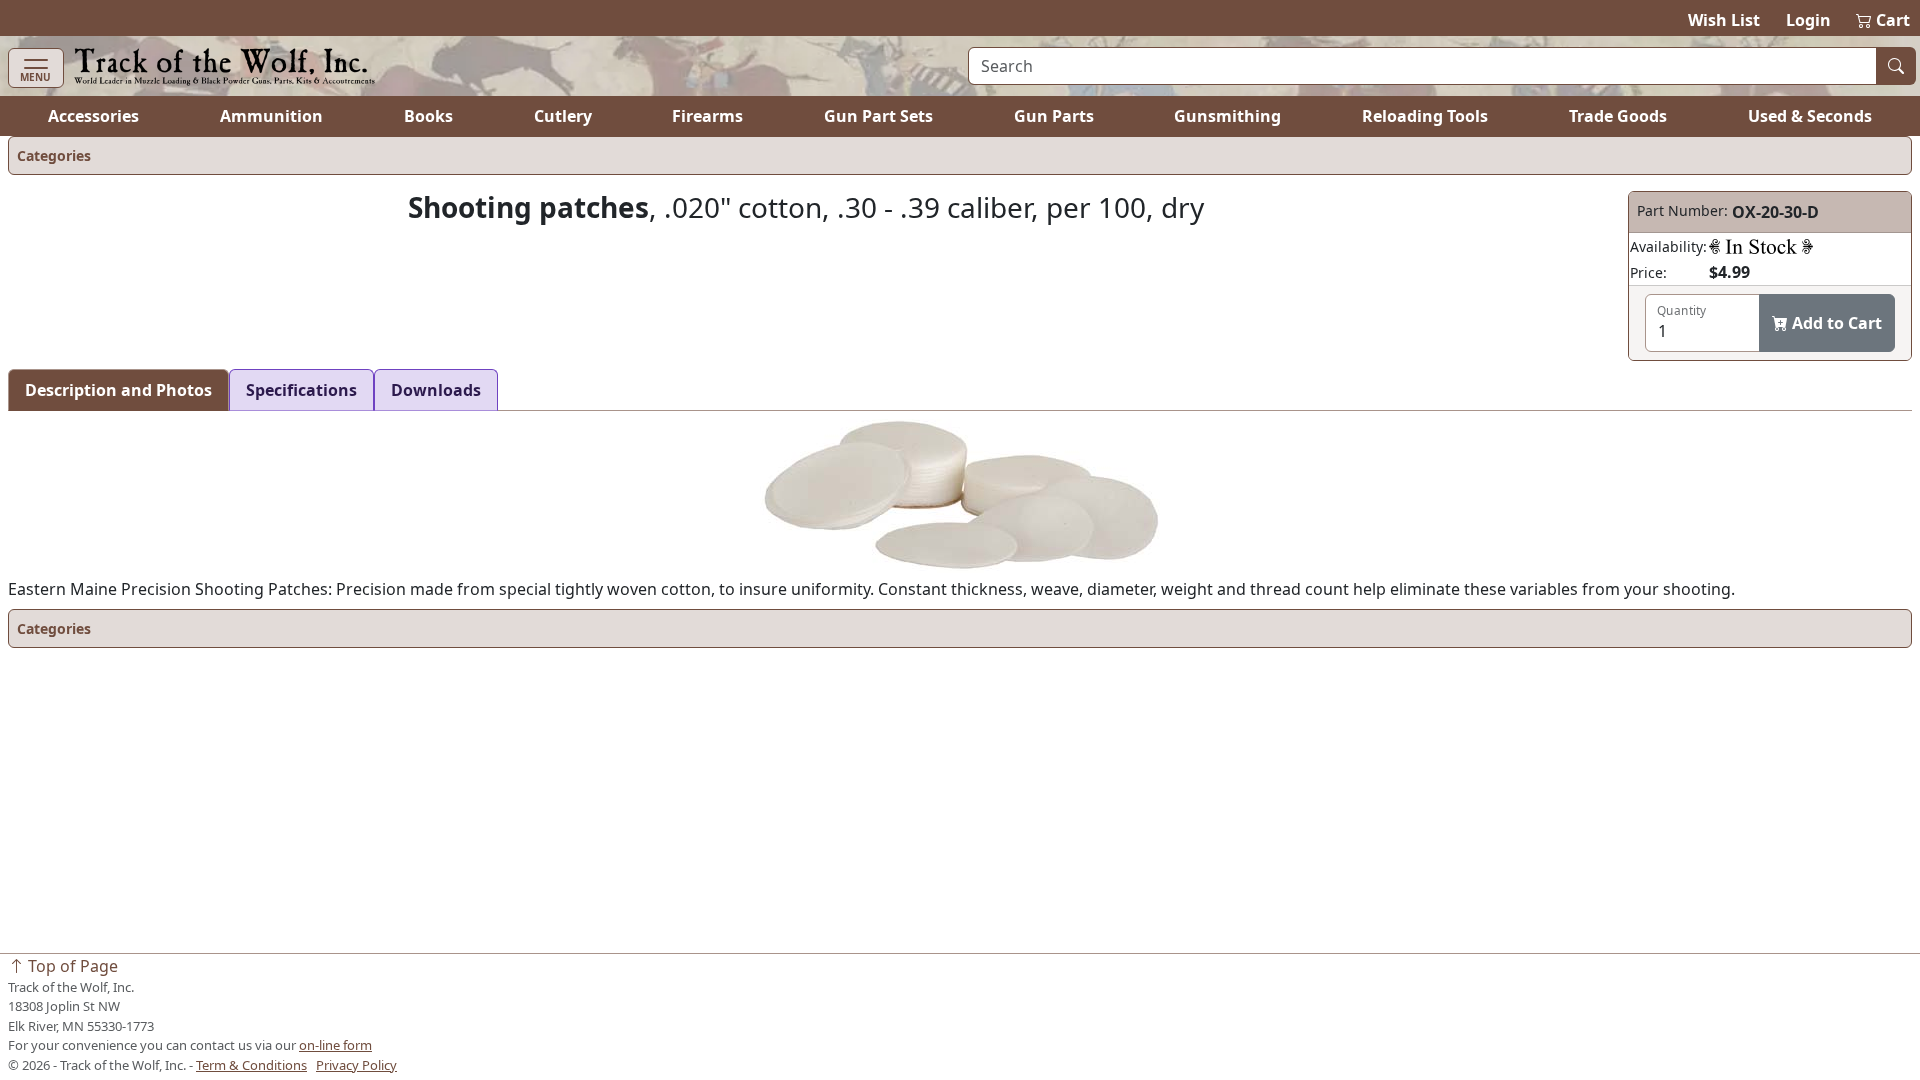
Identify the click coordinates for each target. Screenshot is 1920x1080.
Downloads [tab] (436, 390)
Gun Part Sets (878, 116)
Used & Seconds (1810, 116)
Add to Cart (1835, 323)
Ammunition (271, 116)
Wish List (1724, 20)
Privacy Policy (356, 1065)
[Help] (1761, 246)
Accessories (93, 116)
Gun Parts (1054, 116)
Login (1808, 20)
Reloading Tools (1425, 116)
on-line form (335, 1045)
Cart (1884, 20)
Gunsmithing (1227, 116)
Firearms (707, 116)
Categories (54, 155)
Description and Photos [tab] (118, 390)
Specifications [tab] (301, 390)
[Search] (1896, 66)
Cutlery (563, 116)
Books (428, 116)
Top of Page (71, 966)
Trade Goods (1618, 116)
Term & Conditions (251, 1065)
